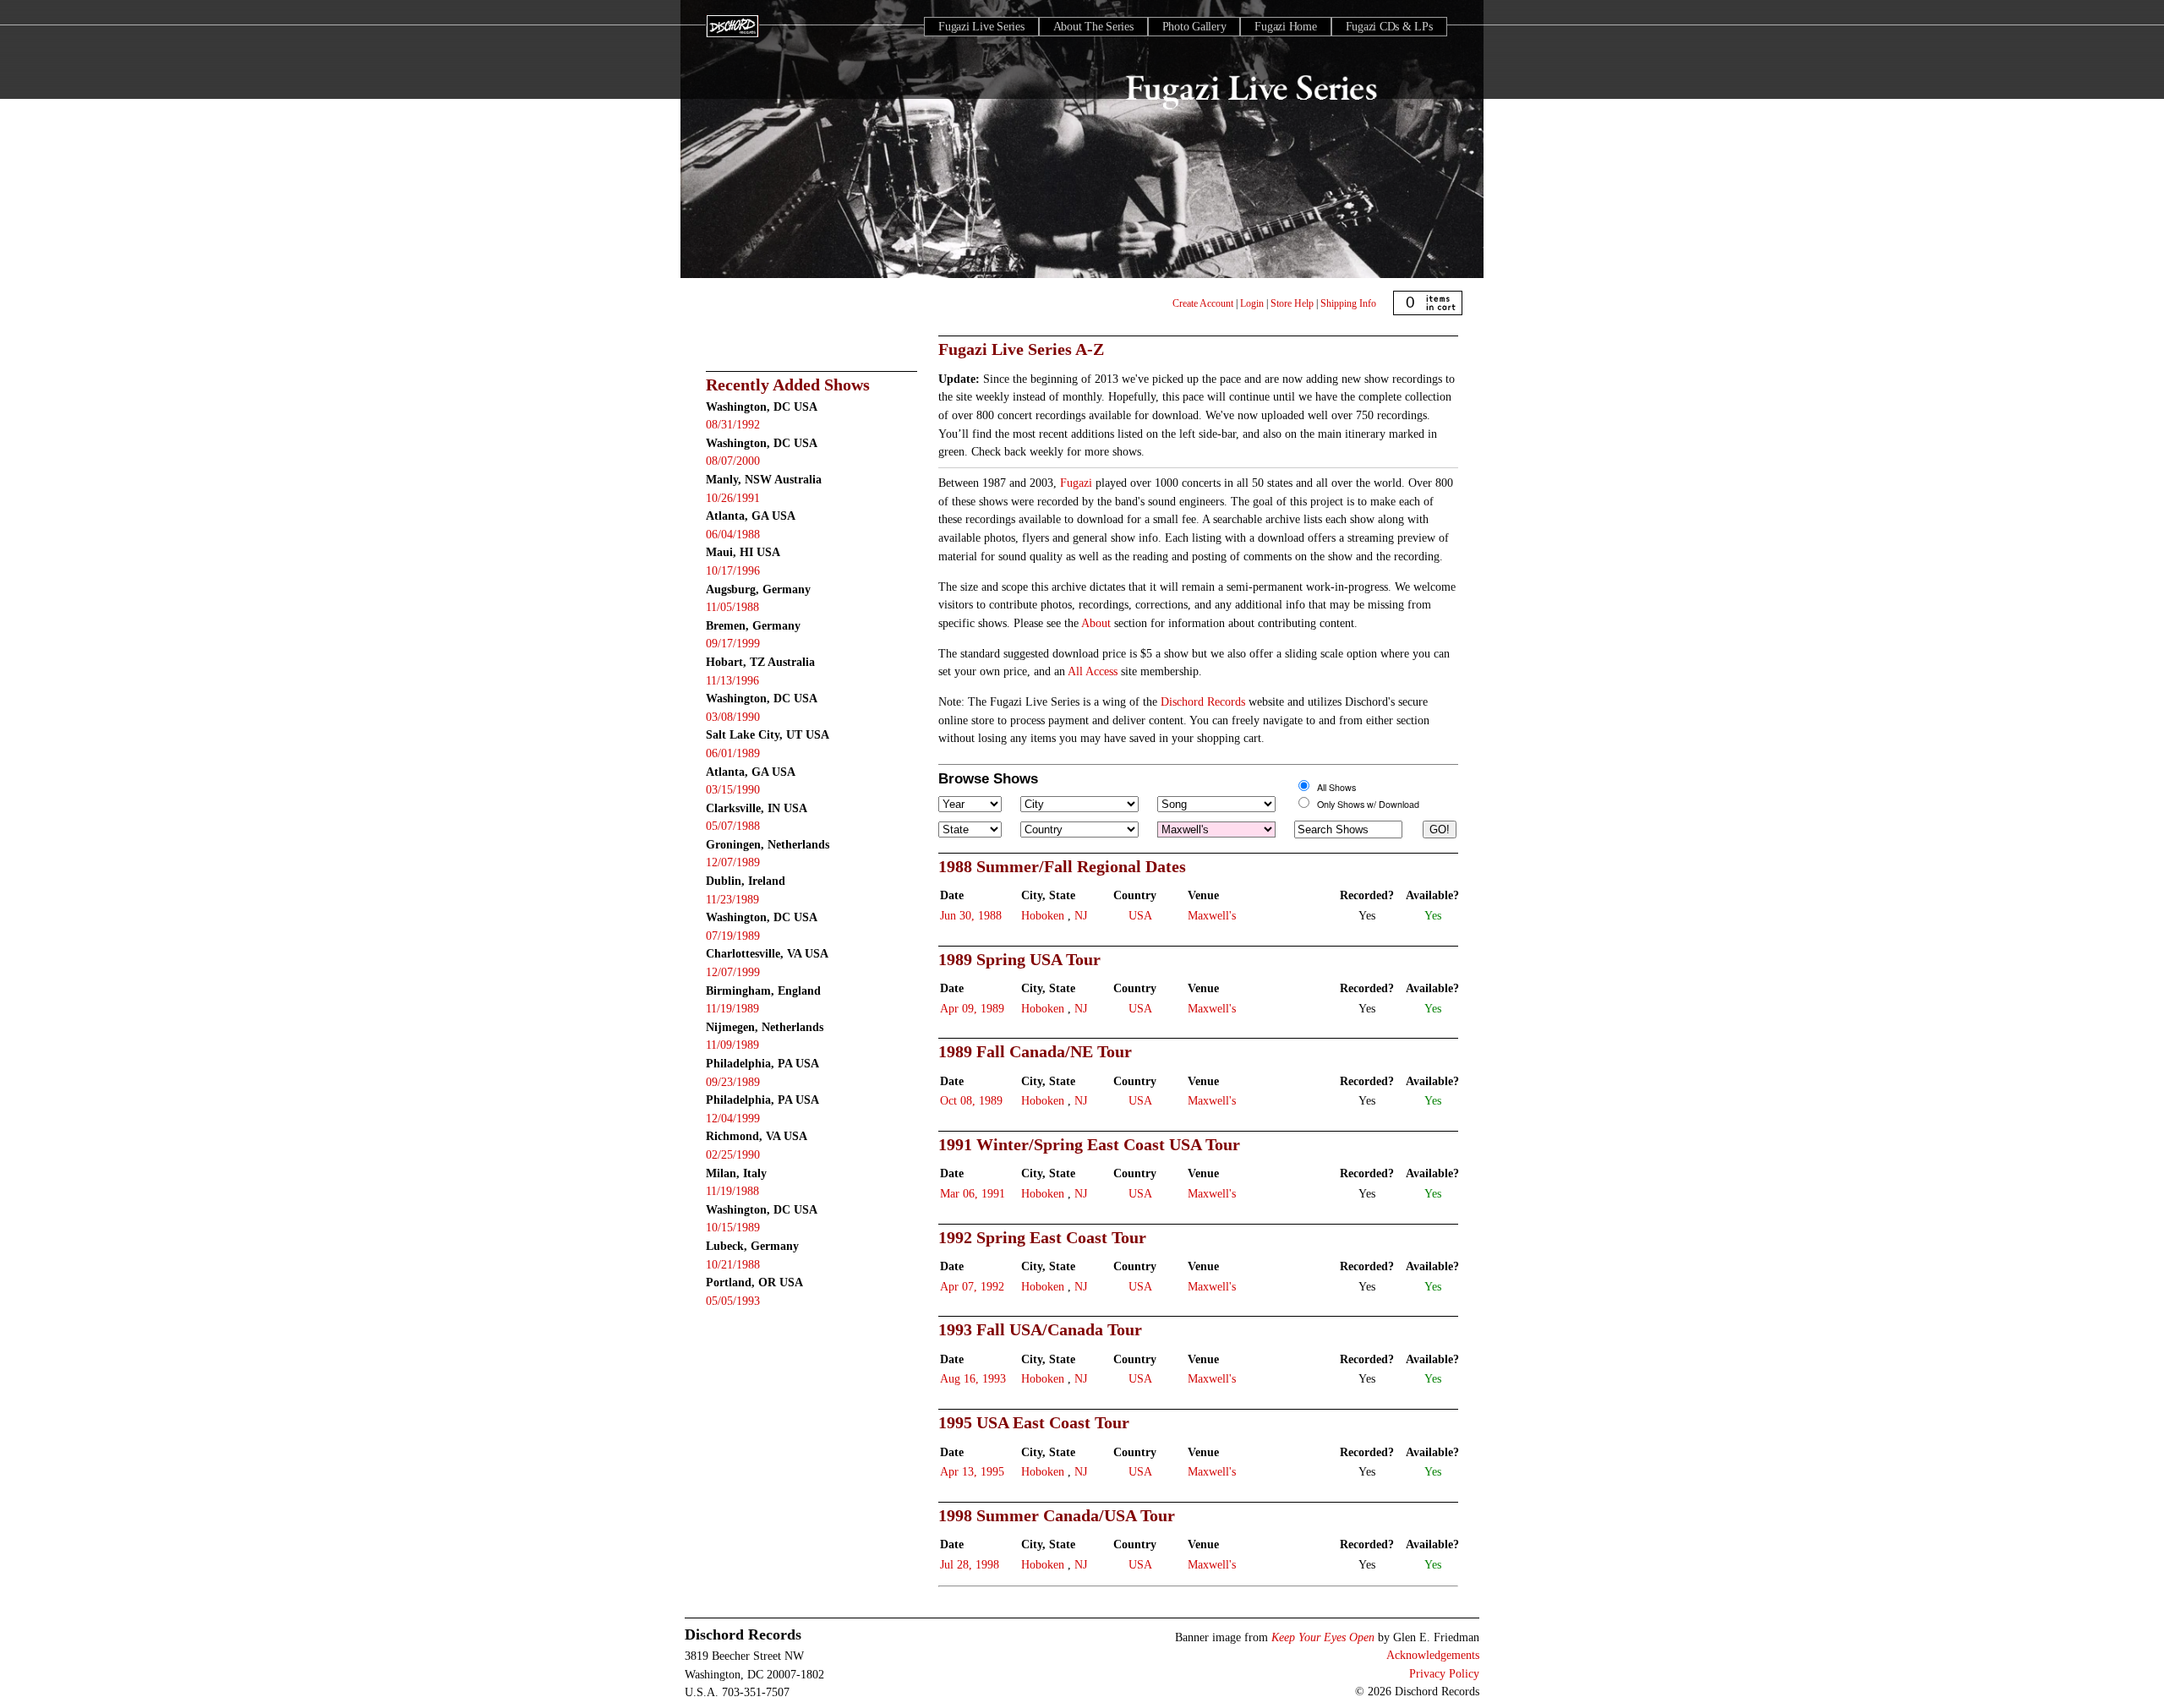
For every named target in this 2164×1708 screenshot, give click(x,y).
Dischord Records (1203, 701)
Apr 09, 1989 (972, 1008)
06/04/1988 (733, 534)
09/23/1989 (733, 1082)
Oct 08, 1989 (971, 1100)
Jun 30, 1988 (971, 915)
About (1096, 623)
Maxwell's (1212, 915)
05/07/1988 (733, 826)
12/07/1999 (733, 972)
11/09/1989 (732, 1045)
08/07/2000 (733, 461)
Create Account (1203, 303)
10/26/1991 (733, 498)
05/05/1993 (733, 1301)
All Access (1093, 671)
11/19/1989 (732, 1008)
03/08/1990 (733, 717)
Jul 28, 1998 (970, 1564)
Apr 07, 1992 (972, 1286)
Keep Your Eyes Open (1323, 1637)
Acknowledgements (1433, 1655)
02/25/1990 (733, 1154)
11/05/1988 (732, 607)
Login (1252, 303)
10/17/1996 (733, 570)
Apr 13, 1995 (972, 1471)
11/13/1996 (732, 680)
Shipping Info (1348, 303)
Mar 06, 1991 (973, 1193)
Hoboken (1043, 915)
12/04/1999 (733, 1118)
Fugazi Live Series (981, 27)
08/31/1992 (733, 424)
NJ (1081, 915)
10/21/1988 (733, 1264)
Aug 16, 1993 (973, 1378)
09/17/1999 (733, 643)
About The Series (1093, 27)
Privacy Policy (1444, 1673)
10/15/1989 (733, 1227)
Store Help (1292, 303)
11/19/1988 (732, 1191)
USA (1140, 915)
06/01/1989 (733, 753)
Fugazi (1076, 483)
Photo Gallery (1194, 27)
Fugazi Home (1285, 27)
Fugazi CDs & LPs (1389, 27)
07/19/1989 (733, 936)
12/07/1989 (733, 862)
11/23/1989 (732, 899)
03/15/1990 (733, 789)
